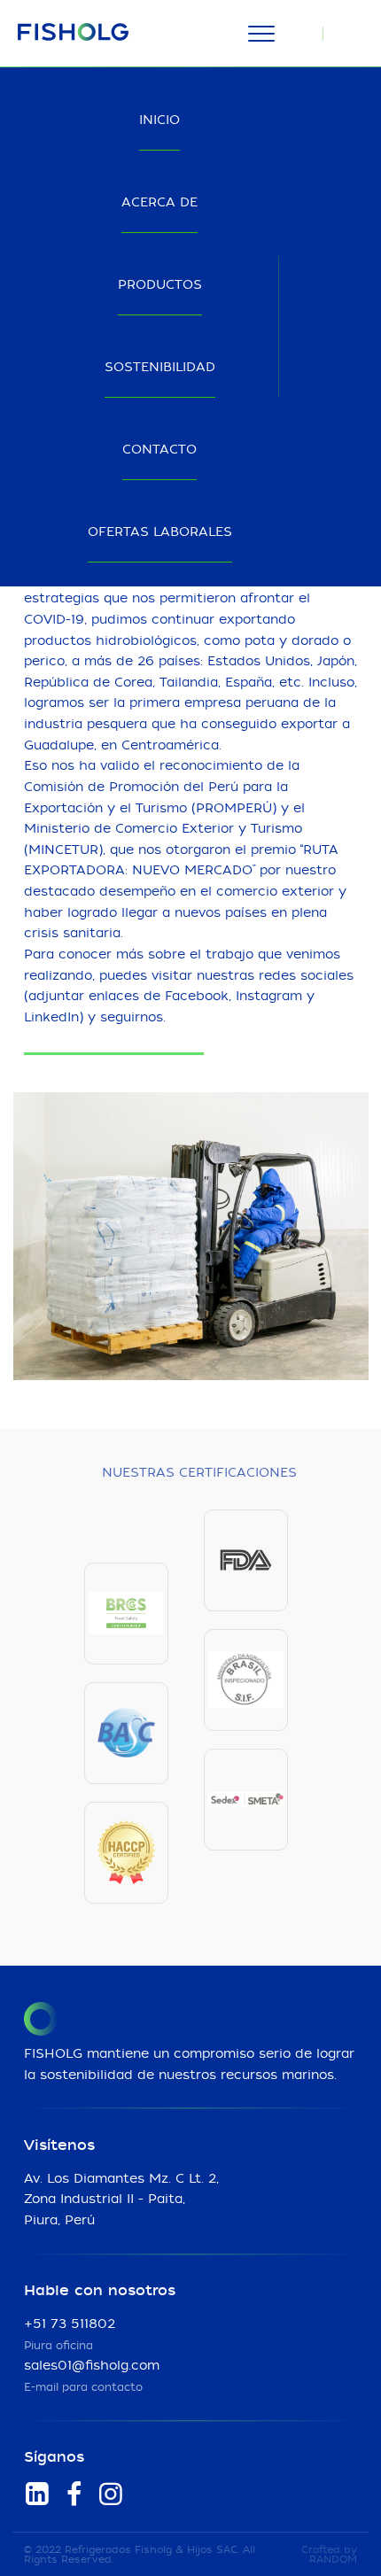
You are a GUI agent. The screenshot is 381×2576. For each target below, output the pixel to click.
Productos (160, 285)
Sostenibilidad (160, 368)
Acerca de (159, 203)
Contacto (159, 450)
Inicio (159, 120)
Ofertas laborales (160, 532)
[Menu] (261, 34)
